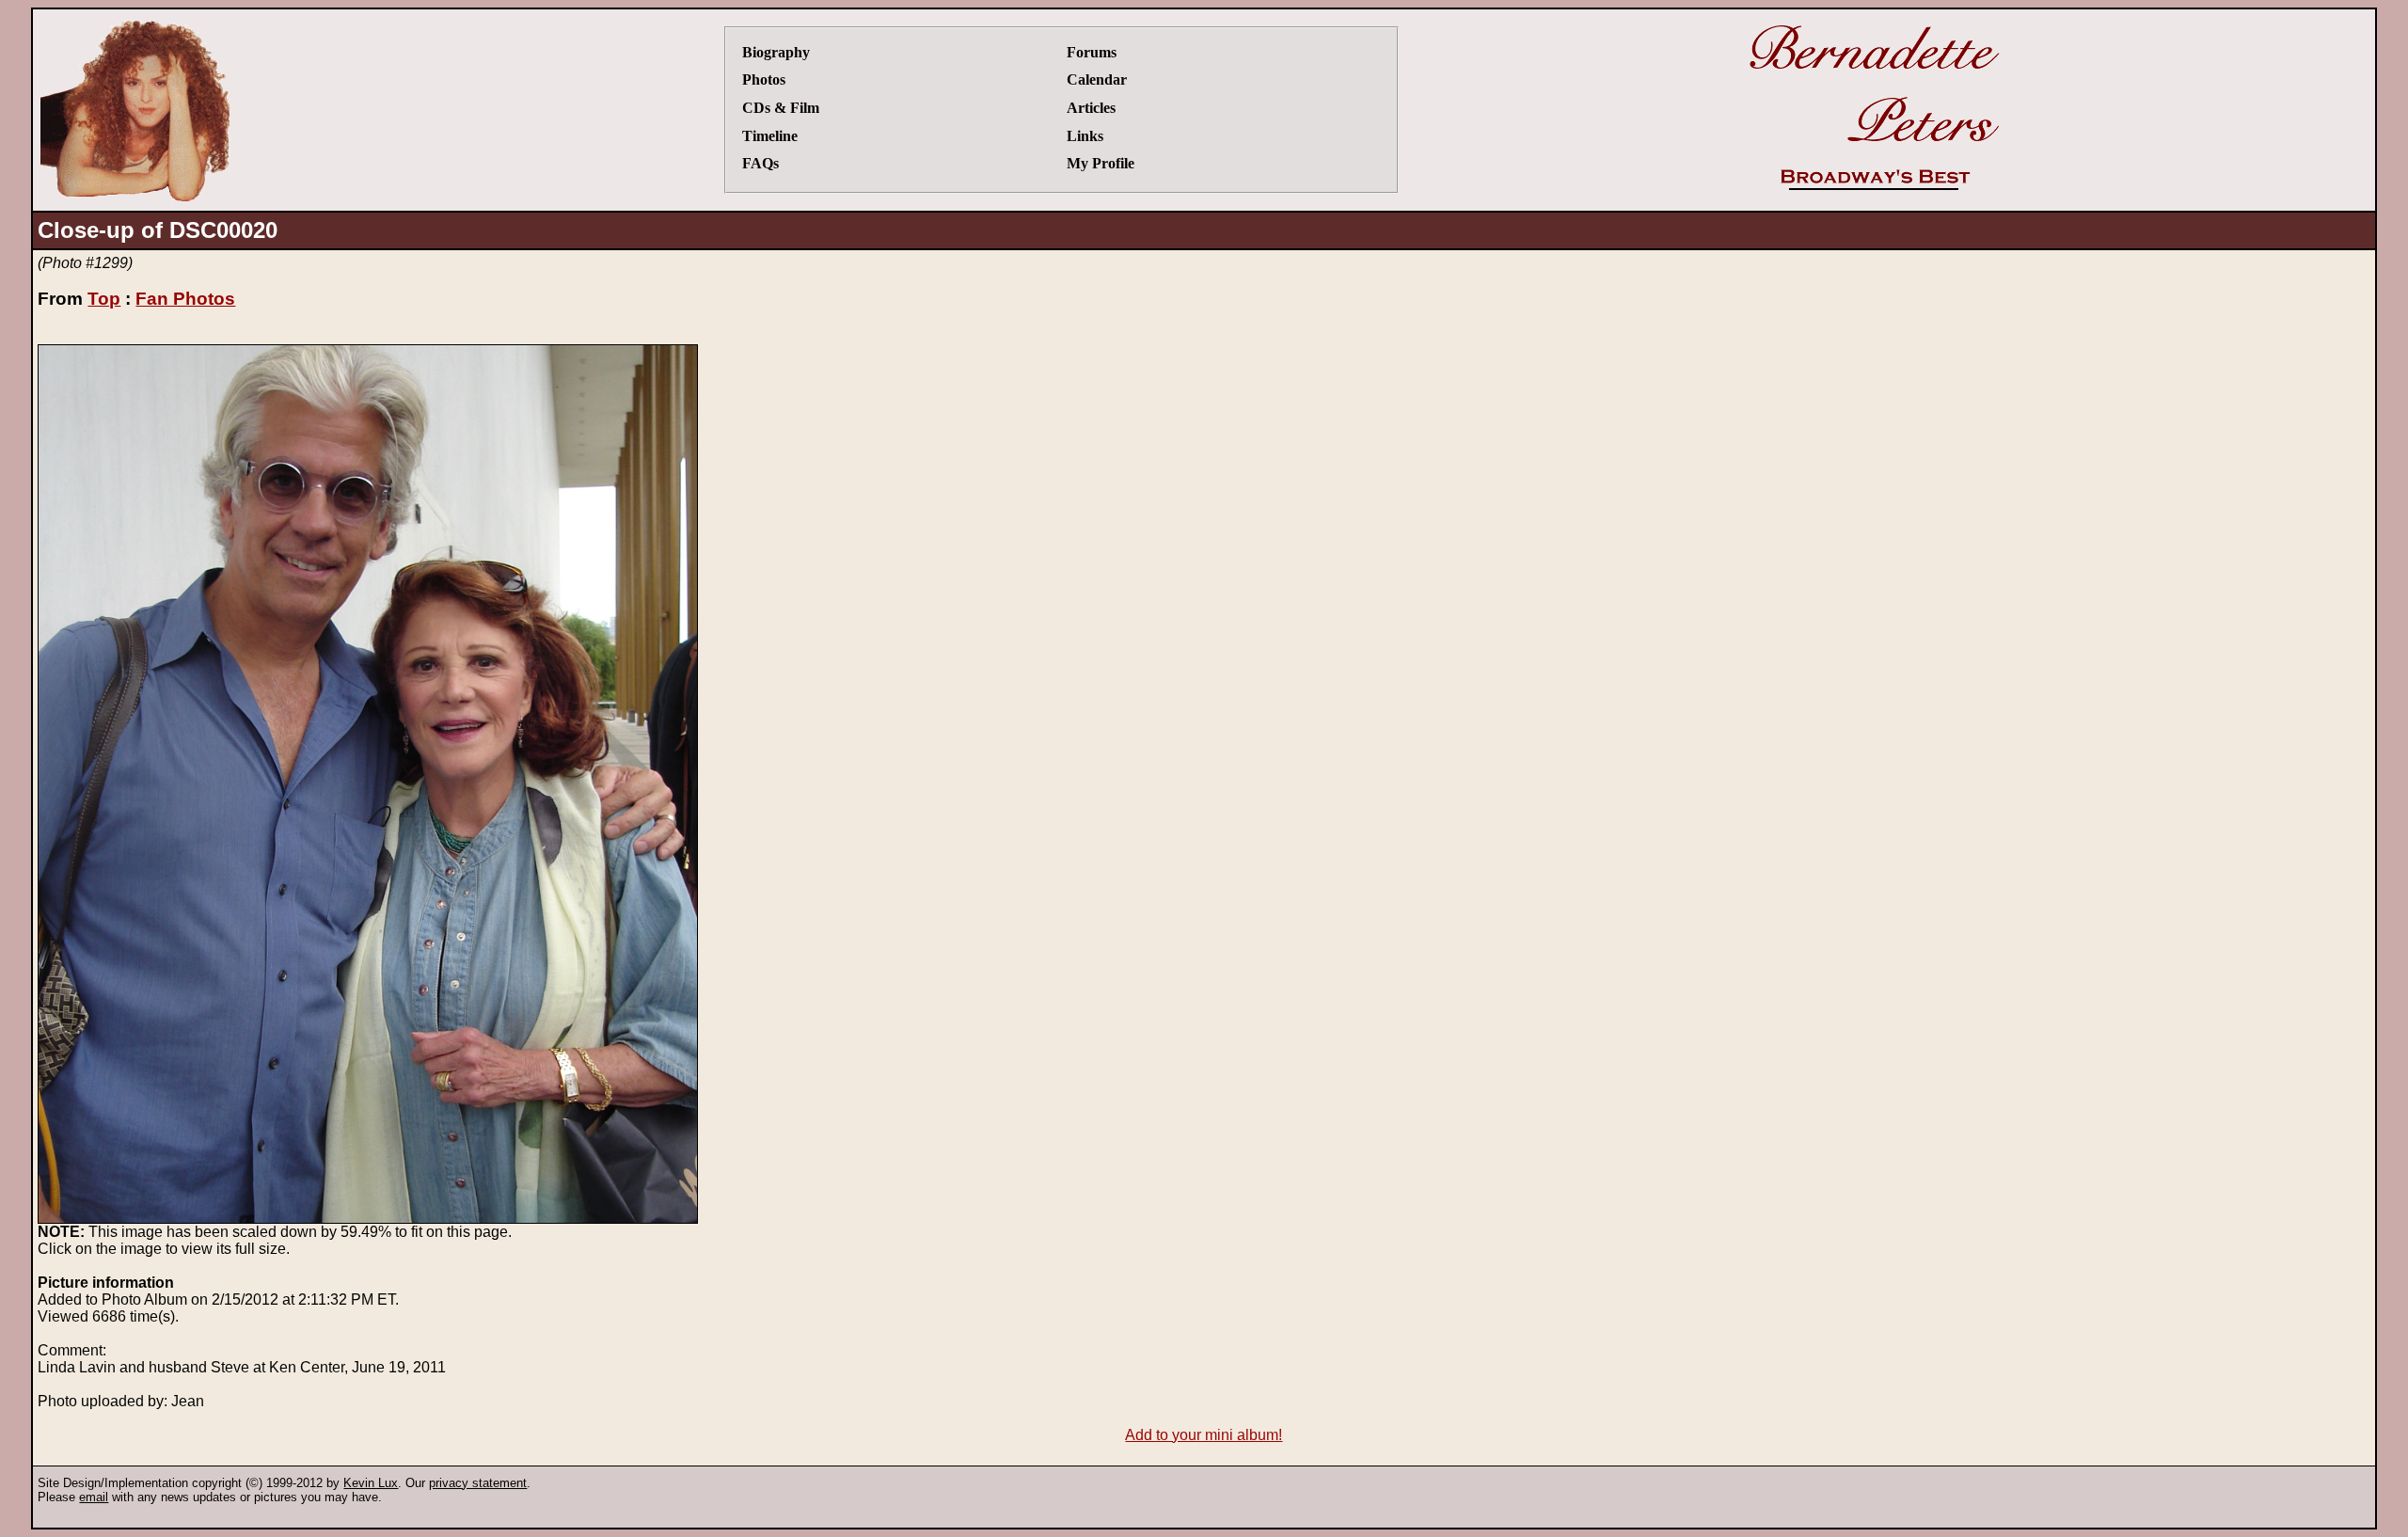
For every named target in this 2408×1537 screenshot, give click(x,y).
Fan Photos (185, 299)
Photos (764, 79)
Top (104, 299)
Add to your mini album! (1204, 1435)
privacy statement (478, 1483)
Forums (1092, 52)
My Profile (1101, 163)
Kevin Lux (371, 1483)
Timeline (770, 136)
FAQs (760, 163)
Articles (1091, 108)
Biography (776, 52)
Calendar (1097, 79)
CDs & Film (781, 108)
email (94, 1497)
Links (1085, 136)
